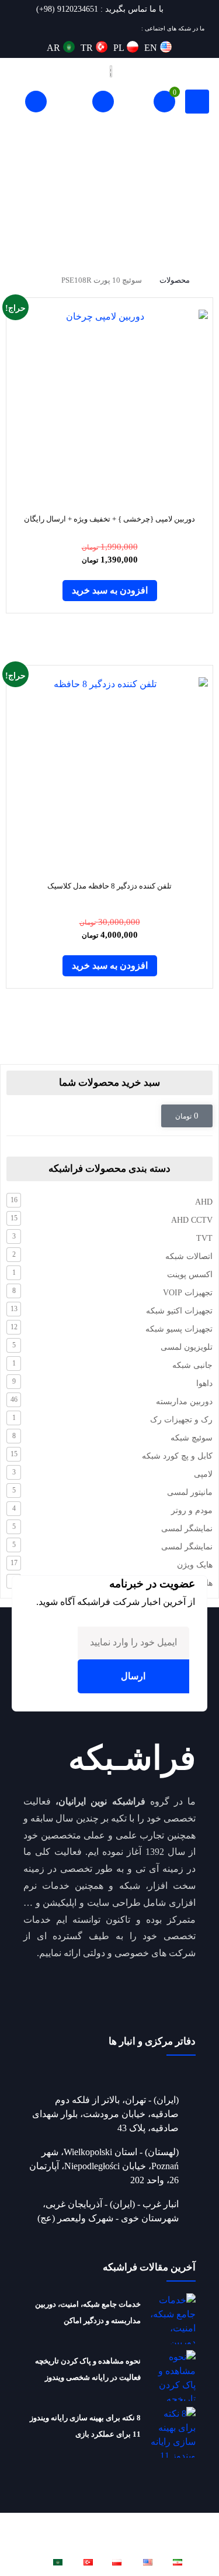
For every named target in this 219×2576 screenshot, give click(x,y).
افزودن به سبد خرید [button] (110, 590)
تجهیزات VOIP (188, 1293)
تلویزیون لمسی (187, 1347)
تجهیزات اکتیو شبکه (179, 1311)
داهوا (204, 1383)
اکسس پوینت (190, 1275)
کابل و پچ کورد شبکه (177, 1456)
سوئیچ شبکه (192, 1438)
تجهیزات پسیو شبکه (179, 1329)
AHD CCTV (192, 1220)
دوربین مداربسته (184, 1402)
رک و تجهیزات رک (181, 1420)
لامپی (203, 1474)
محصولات (175, 280)
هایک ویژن (195, 1565)
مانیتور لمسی (190, 1492)
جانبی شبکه (192, 1365)
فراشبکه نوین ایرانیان (75, 2521)
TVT (204, 1238)
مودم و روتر (192, 1510)
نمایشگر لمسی (187, 1529)
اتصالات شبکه (189, 1256)
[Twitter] (62, 28)
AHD (204, 1202)
